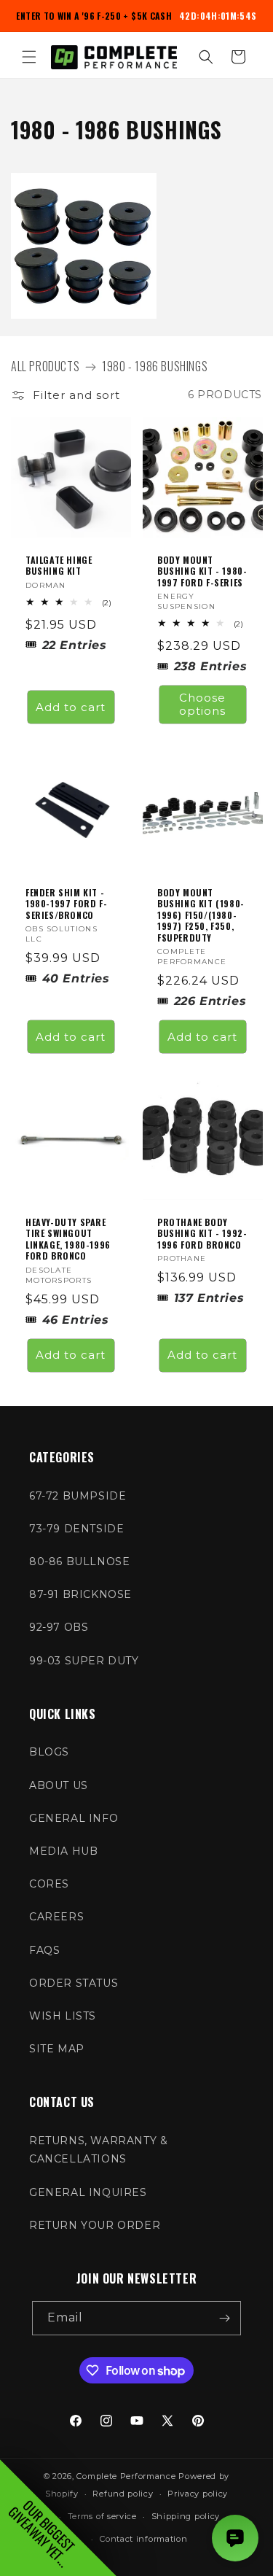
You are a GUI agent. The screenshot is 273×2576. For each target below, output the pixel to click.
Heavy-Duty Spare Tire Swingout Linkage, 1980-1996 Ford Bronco (68, 1239)
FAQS (44, 1950)
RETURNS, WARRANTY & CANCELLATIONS (98, 2150)
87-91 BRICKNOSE (80, 1594)
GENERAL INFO (74, 1818)
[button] (29, 57)
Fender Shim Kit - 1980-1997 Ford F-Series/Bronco (66, 903)
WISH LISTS (63, 2016)
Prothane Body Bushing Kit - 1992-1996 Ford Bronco (202, 1234)
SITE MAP (57, 2049)
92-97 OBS (59, 1627)
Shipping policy (186, 2516)
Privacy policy (198, 2494)
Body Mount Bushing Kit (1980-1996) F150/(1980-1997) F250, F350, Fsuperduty (201, 915)
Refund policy (123, 2494)
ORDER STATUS (74, 1983)
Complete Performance (126, 2476)
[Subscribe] (224, 2318)
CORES (49, 1884)
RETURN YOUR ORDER (95, 2225)
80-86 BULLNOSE (79, 1561)
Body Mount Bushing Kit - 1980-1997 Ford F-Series (202, 571)
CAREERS (56, 1917)
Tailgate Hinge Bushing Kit (59, 565)
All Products (45, 366)
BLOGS (49, 1752)
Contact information (143, 2539)
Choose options (202, 704)
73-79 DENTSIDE (76, 1529)
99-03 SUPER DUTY (84, 1661)
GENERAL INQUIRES (88, 2192)
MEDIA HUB (63, 1851)
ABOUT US (59, 1785)
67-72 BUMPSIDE (78, 1496)
